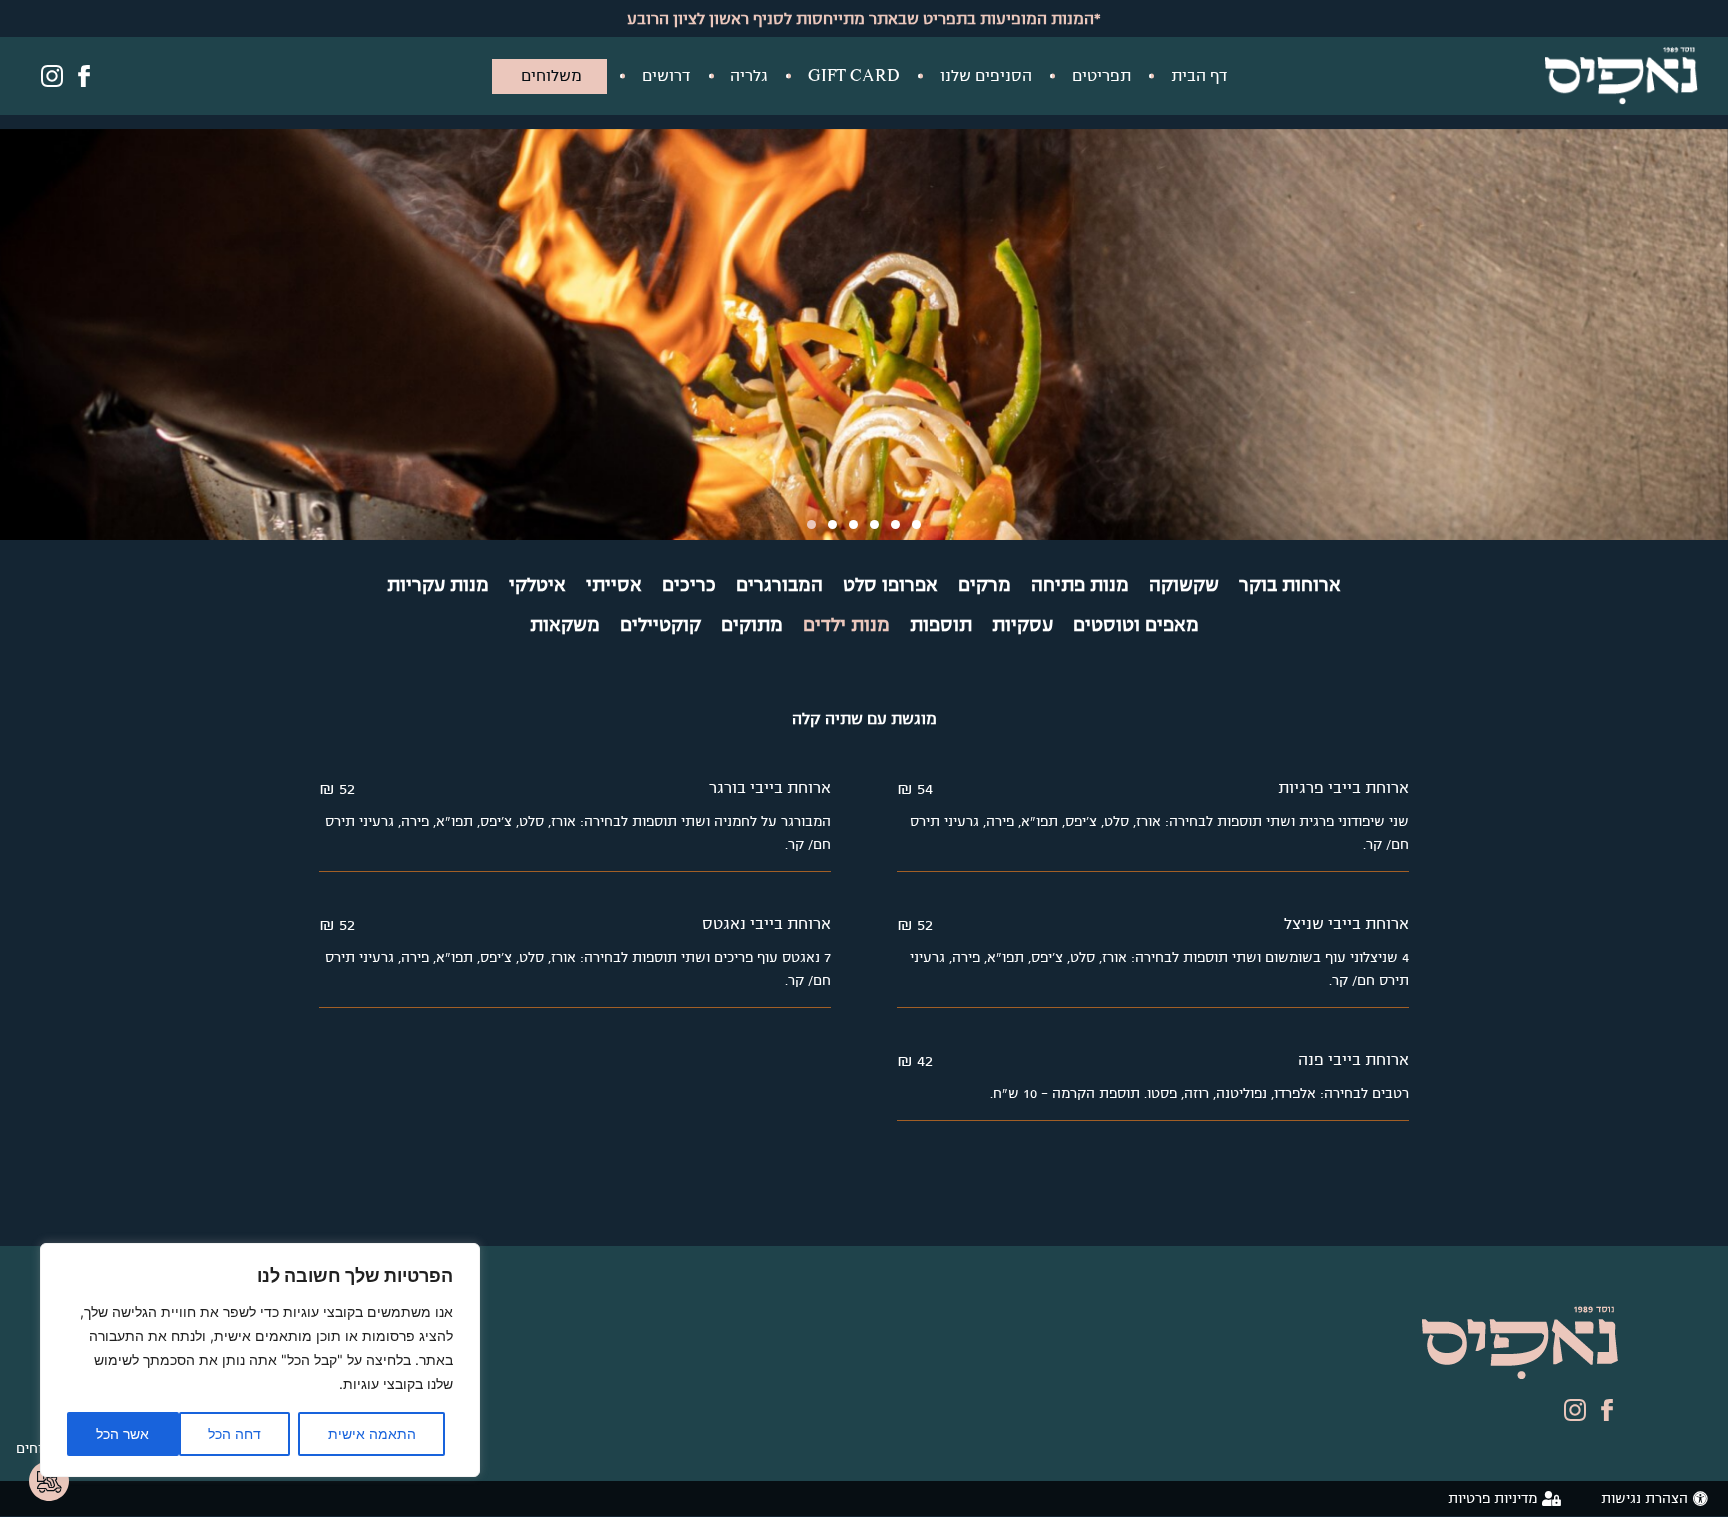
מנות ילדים (846, 625)
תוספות (941, 625)
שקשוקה (1184, 585)
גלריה (749, 75)
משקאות (565, 625)
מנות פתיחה (1080, 585)
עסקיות (1022, 625)
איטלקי (537, 585)
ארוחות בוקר (1290, 585)
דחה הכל (234, 1433)
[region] (260, 1360)
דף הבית (1199, 75)
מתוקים (752, 625)
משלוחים (551, 75)
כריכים (689, 585)
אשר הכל (122, 1433)
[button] (811, 524)
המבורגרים (779, 585)
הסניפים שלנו (986, 75)
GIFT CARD (854, 75)
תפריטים (1101, 75)
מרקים (984, 585)
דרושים (666, 75)
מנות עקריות (438, 585)
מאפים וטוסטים (1136, 625)
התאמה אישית (372, 1433)
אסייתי (614, 585)
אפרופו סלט (890, 585)
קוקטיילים (660, 625)
